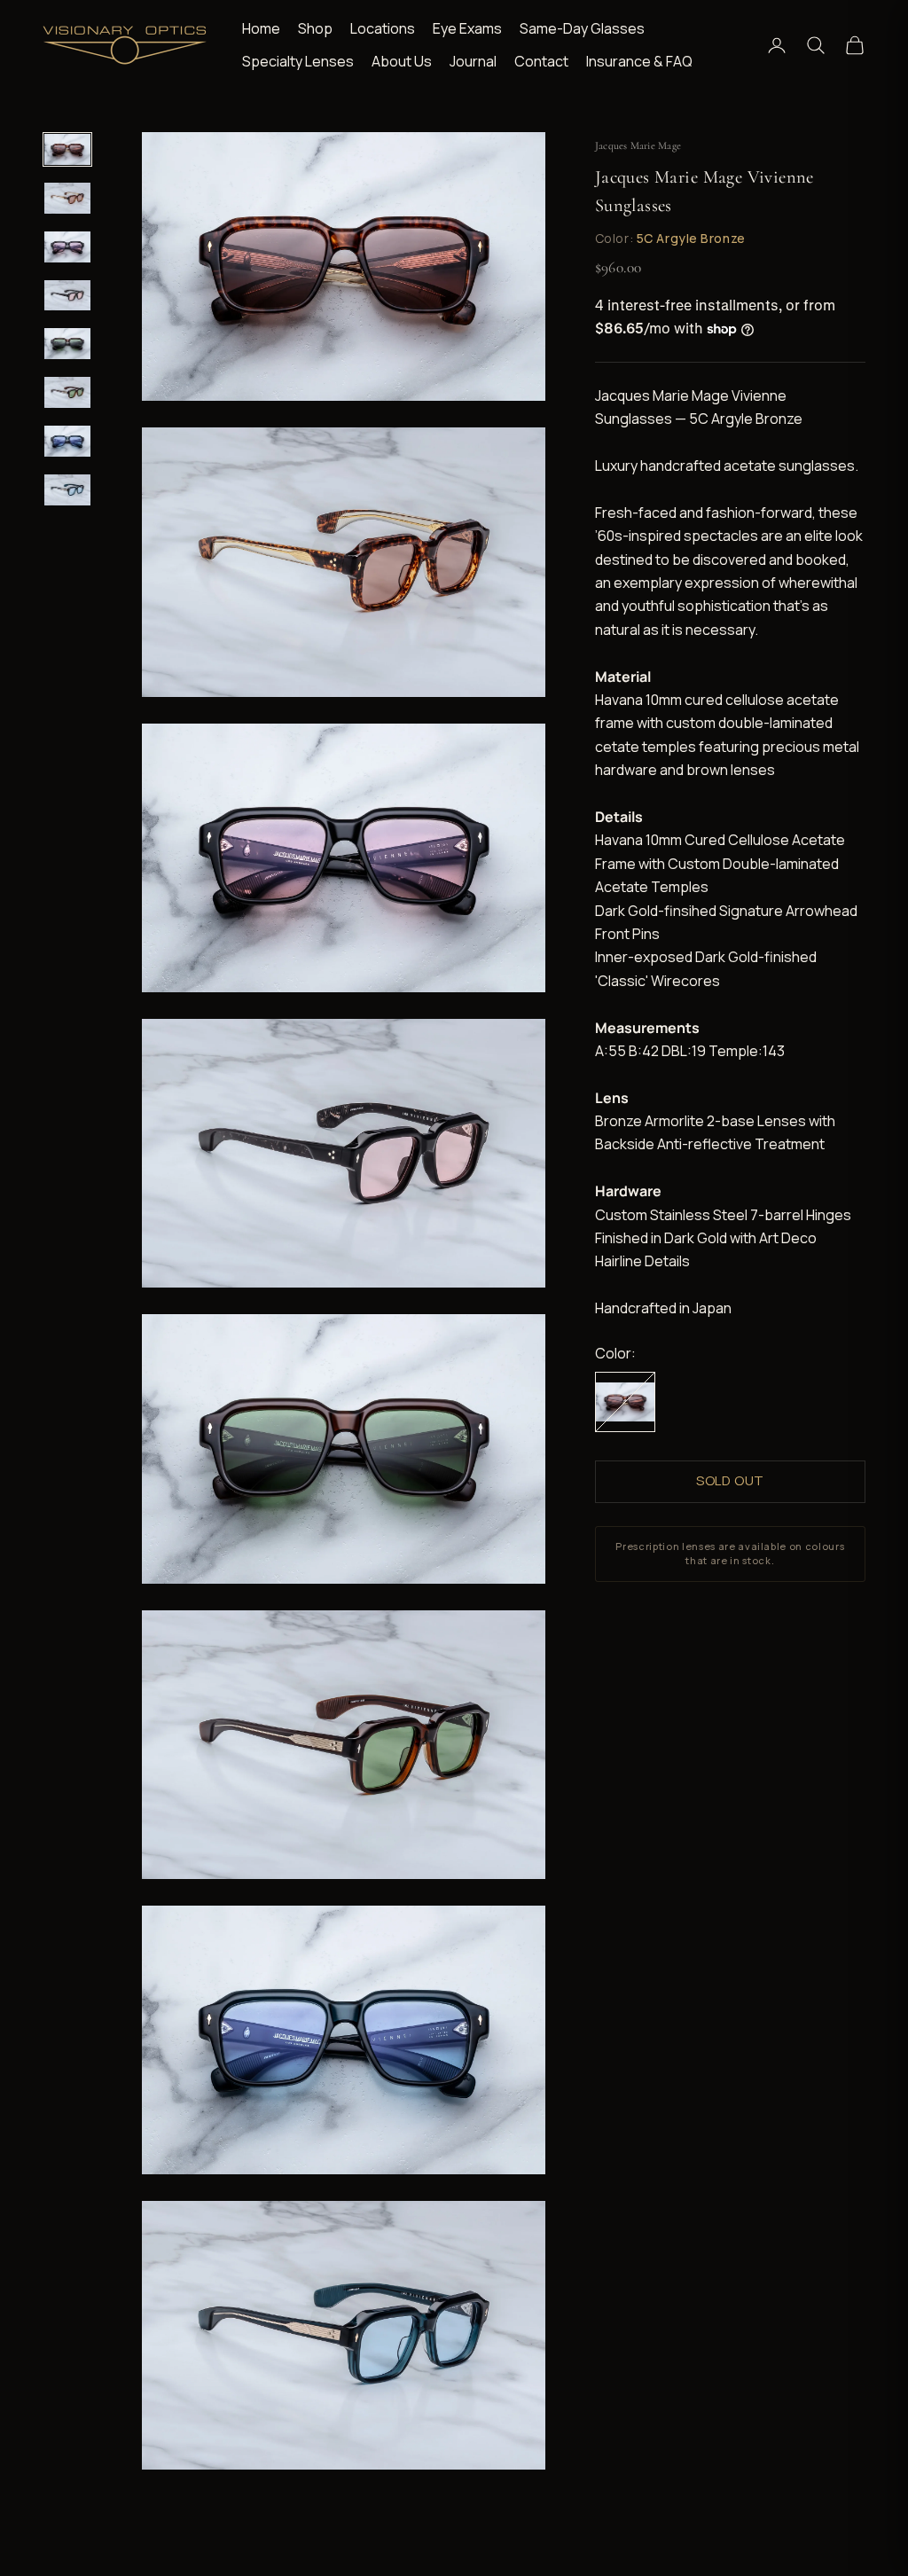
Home (261, 28)
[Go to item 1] (67, 149)
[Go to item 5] (67, 344)
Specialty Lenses (298, 61)
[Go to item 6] (67, 392)
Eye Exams (467, 28)
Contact (541, 61)
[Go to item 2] (67, 198)
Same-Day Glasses (582, 28)
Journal (473, 61)
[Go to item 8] (67, 490)
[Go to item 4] (67, 296)
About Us (402, 61)
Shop (315, 28)
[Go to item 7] (67, 441)
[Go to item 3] (67, 247)
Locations (383, 28)
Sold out (730, 1480)
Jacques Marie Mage (638, 145)
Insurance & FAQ (639, 61)
